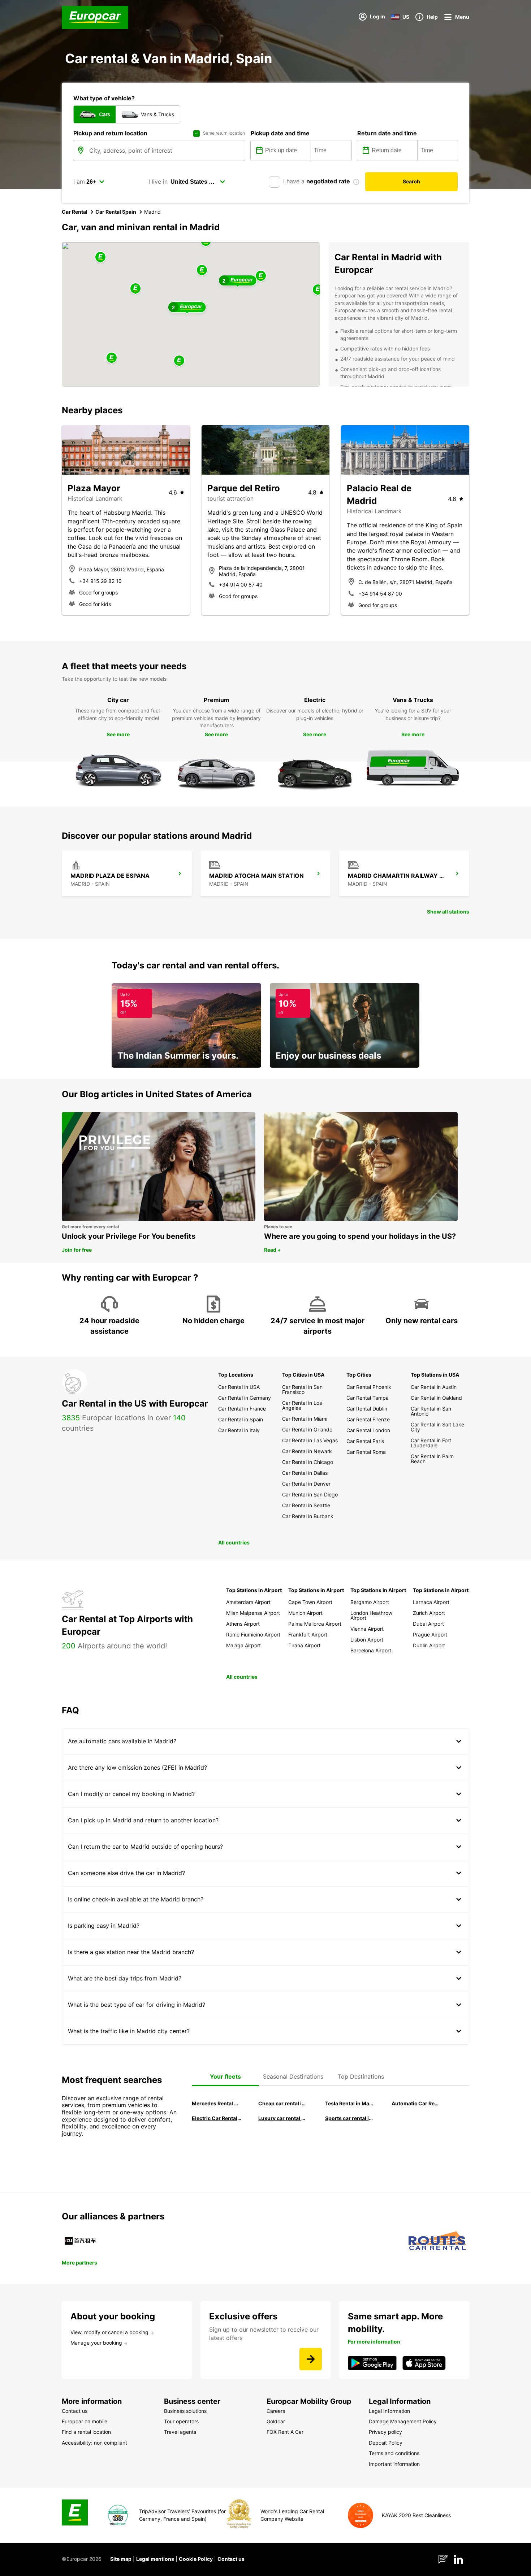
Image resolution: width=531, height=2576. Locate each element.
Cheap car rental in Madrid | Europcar (283, 2103)
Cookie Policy (196, 2559)
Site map (121, 2559)
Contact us (231, 2559)
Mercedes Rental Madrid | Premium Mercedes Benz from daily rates (217, 2103)
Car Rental (75, 212)
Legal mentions (155, 2559)
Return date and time (387, 133)
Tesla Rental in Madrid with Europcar (350, 2103)
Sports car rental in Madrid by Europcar (350, 2118)
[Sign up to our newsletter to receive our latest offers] (311, 2359)
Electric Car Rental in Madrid (217, 2118)
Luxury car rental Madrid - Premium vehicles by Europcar (283, 2118)
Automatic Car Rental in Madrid (416, 2103)
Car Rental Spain (116, 212)
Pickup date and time (280, 133)
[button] (202, 271)
